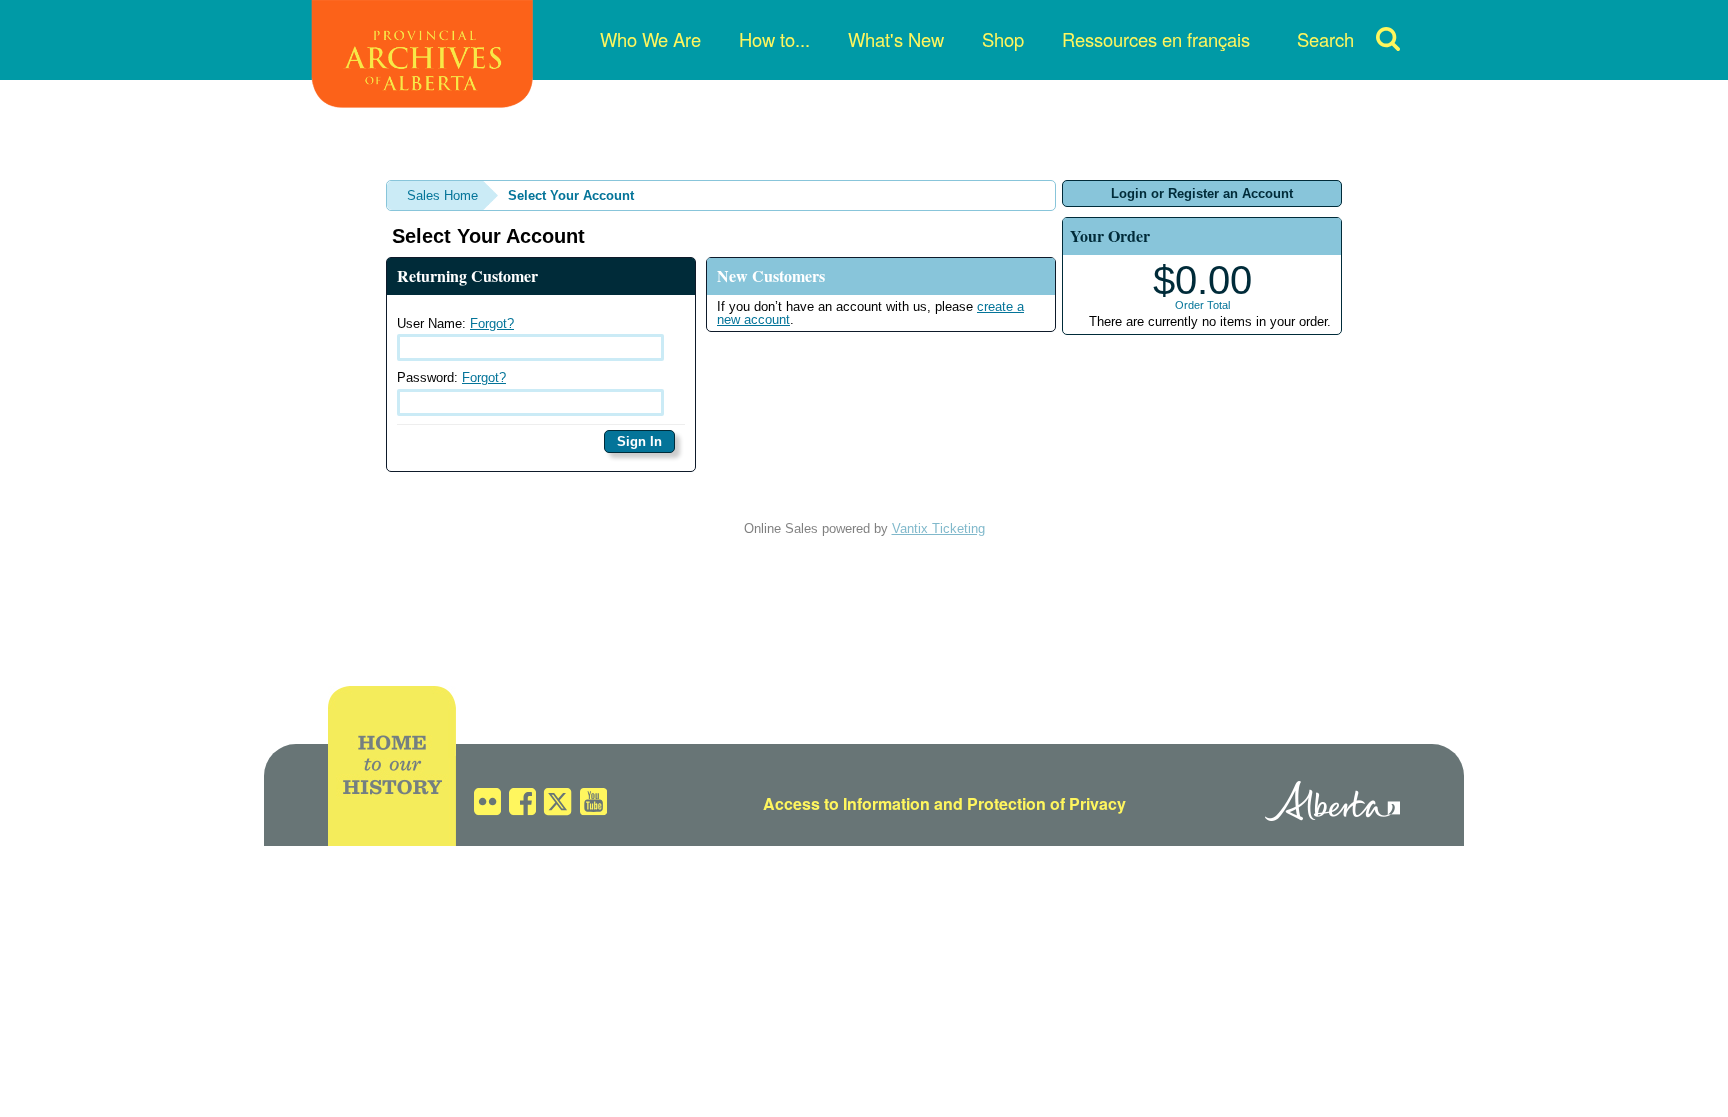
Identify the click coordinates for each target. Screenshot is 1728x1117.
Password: (451, 377)
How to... (774, 39)
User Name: (455, 323)
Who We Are (650, 39)
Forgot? (492, 323)
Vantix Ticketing (938, 528)
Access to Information (846, 803)
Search (1325, 39)
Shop (1003, 39)
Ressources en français (1156, 39)
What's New (896, 39)
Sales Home (442, 195)
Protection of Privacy (1046, 803)
